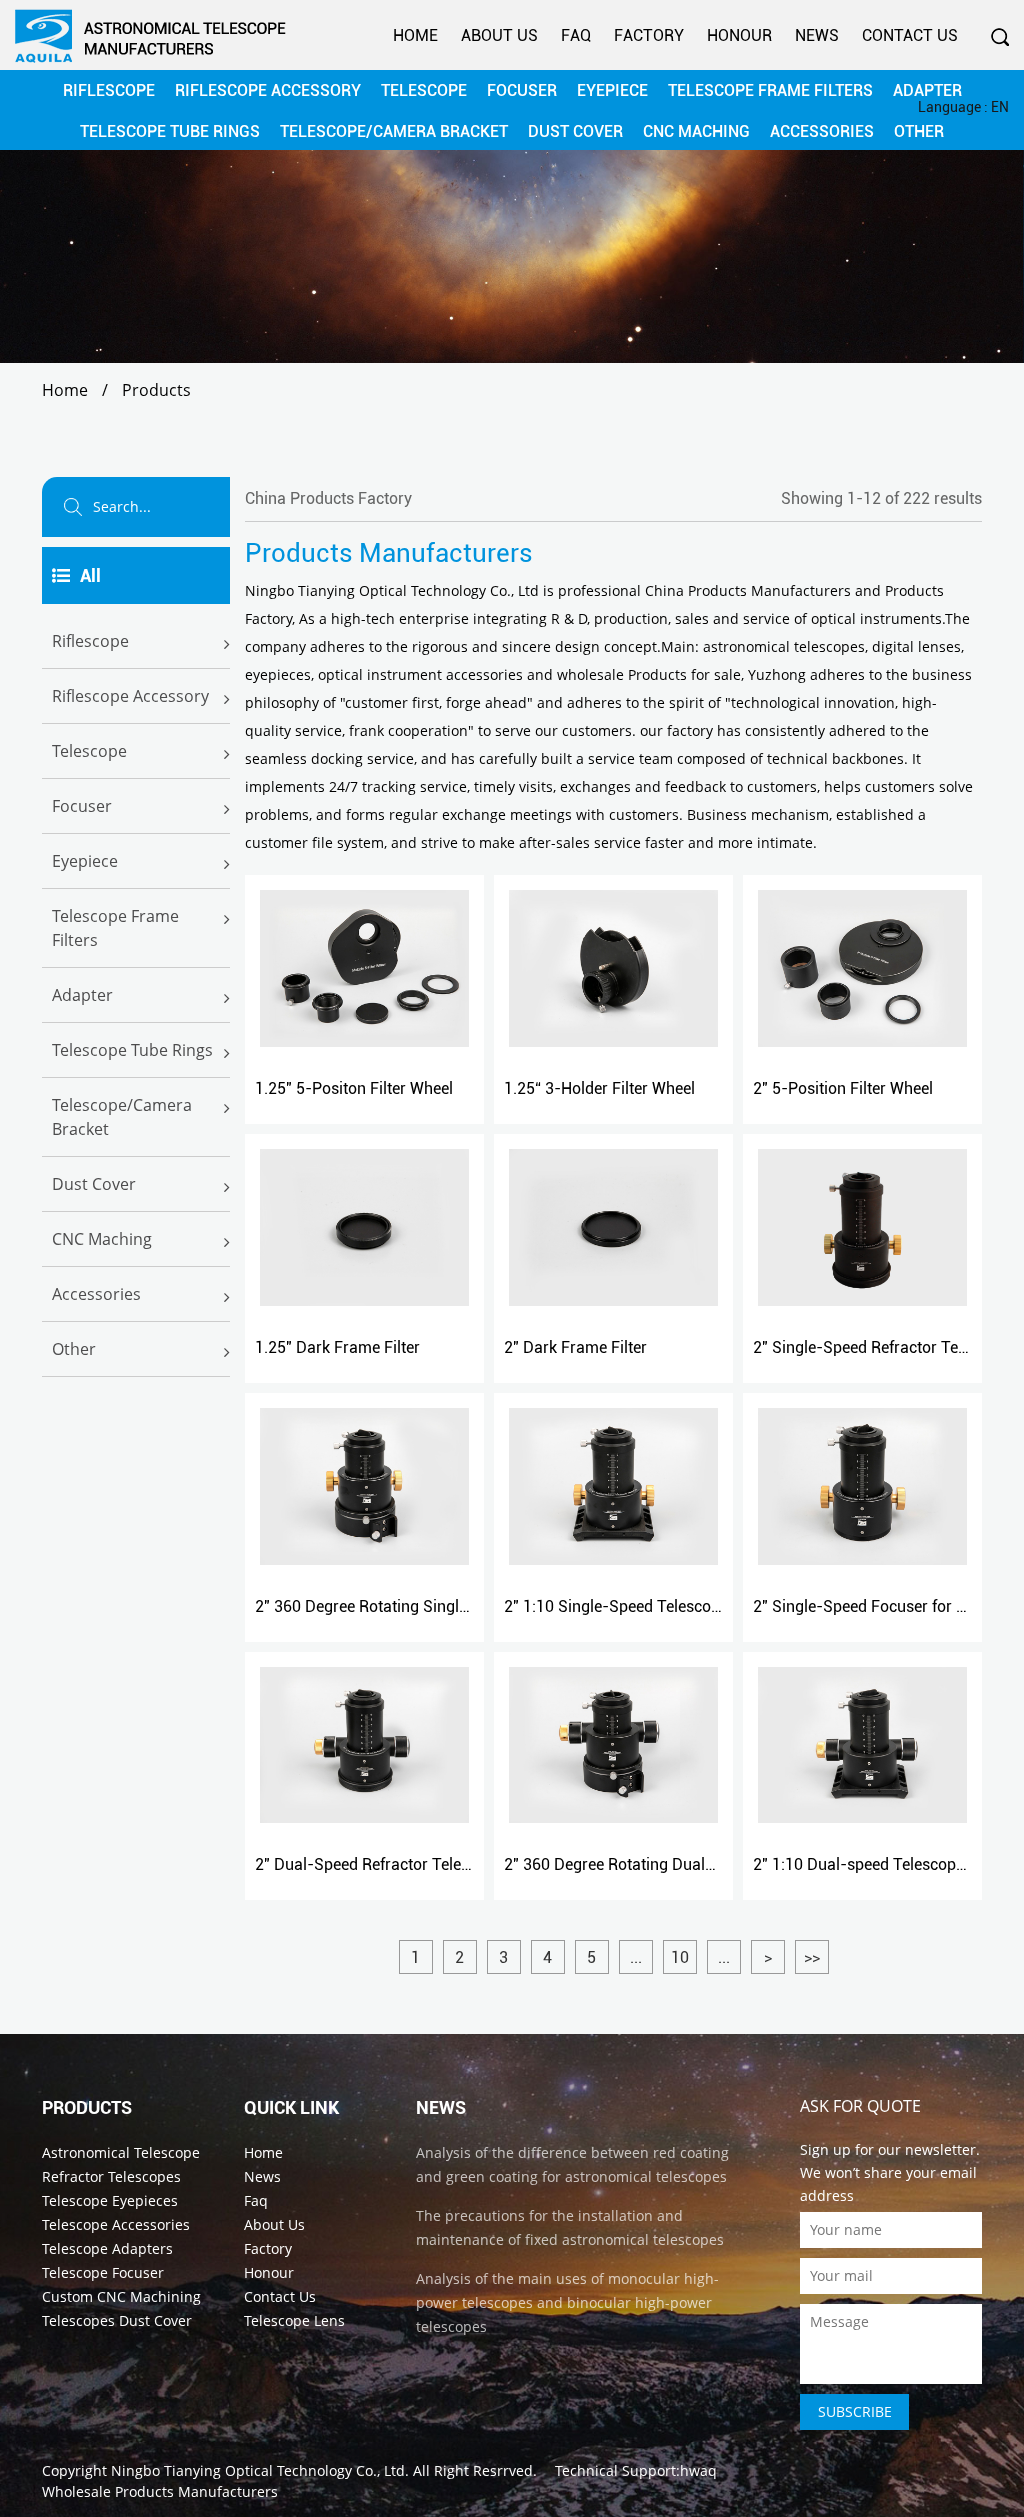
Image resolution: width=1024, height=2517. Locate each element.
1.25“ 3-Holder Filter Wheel (599, 1088)
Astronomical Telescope (121, 2152)
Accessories (96, 1294)
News (817, 35)
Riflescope (90, 641)
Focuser (82, 806)
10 (680, 1957)
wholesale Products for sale (649, 674)
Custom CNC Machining (121, 2296)
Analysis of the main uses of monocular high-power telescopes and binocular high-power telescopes (567, 2302)
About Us (499, 35)
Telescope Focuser (103, 2272)
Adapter (82, 995)
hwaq (698, 2470)
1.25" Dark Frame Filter (337, 1347)
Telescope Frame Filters (115, 928)
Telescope (89, 751)
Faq (576, 35)
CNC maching (102, 1239)
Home (415, 35)
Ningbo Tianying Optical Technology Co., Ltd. (260, 2470)
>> (812, 1957)
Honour (739, 35)
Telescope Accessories (116, 2224)
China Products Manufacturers (748, 590)
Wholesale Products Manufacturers (160, 2491)
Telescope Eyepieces (110, 2200)
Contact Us (910, 35)
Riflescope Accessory (130, 696)
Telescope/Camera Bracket (122, 1117)
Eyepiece (85, 861)
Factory (649, 35)
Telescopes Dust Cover (117, 2320)
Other (74, 1349)
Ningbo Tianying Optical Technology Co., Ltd (392, 590)
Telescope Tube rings (132, 1050)
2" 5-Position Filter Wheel (843, 1088)
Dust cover (94, 1184)
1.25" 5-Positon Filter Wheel (354, 1088)
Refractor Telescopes (111, 2176)
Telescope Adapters (107, 2248)
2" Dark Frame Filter (575, 1347)
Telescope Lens (294, 2320)
